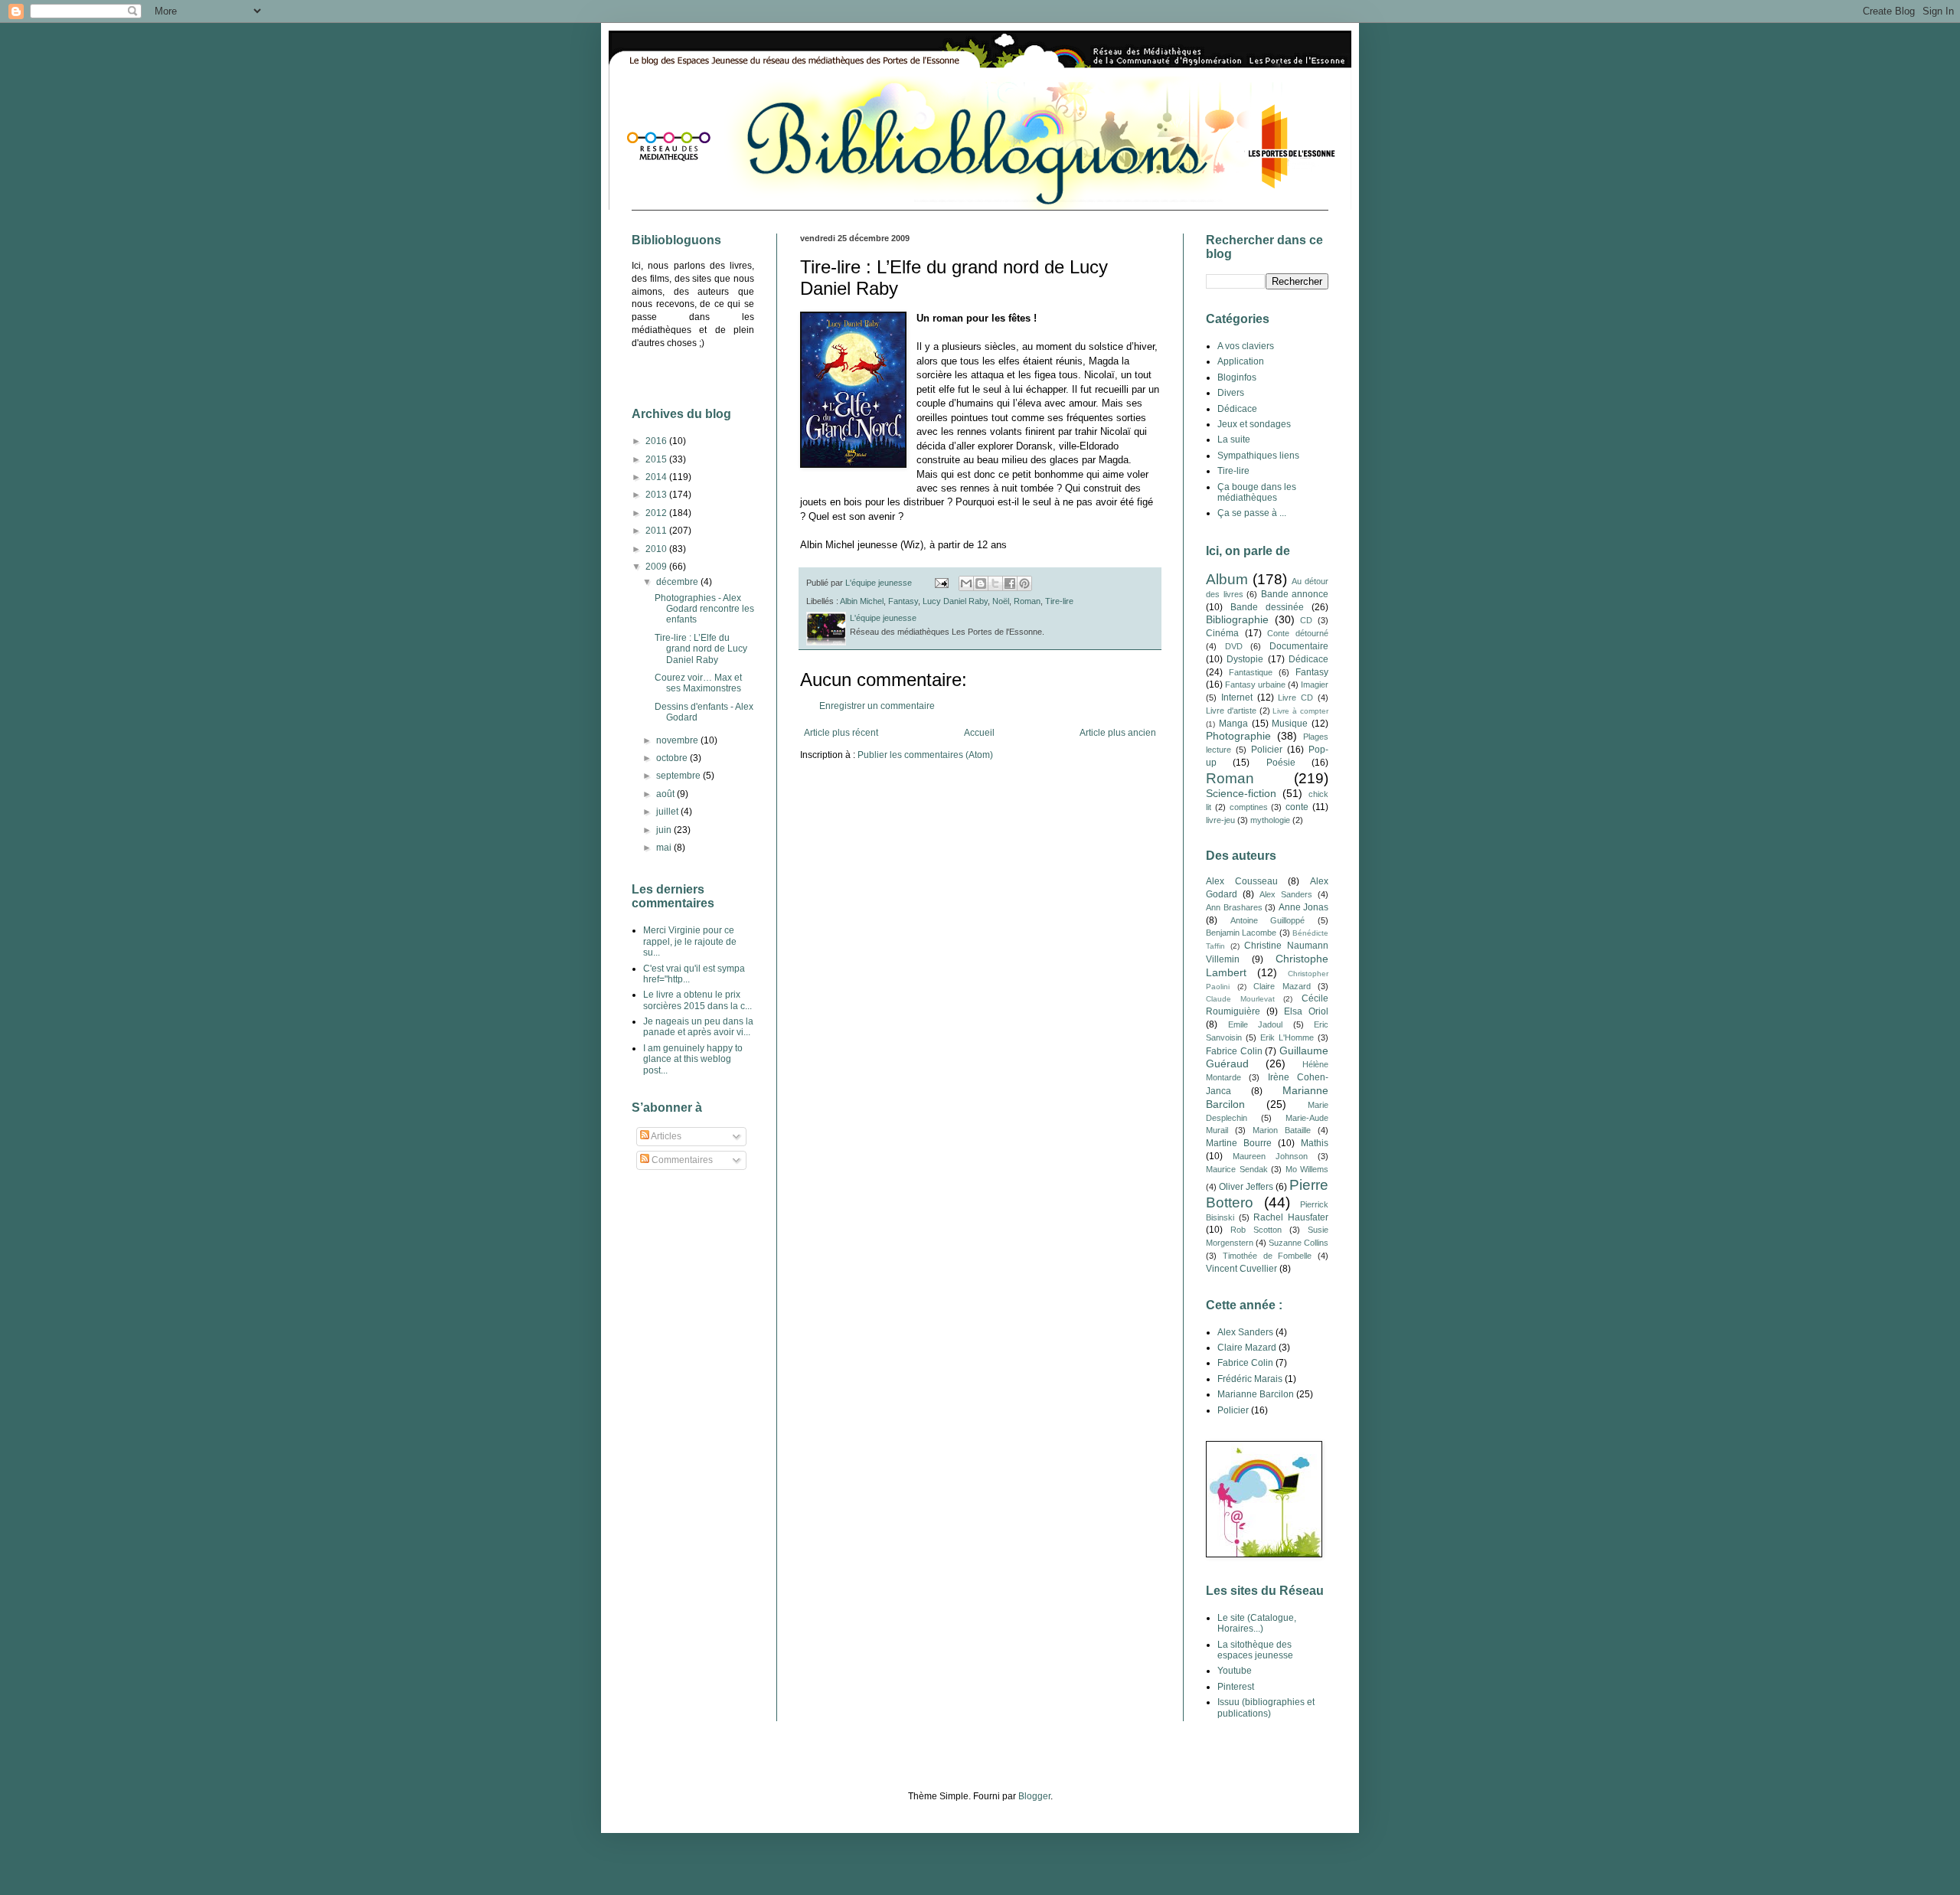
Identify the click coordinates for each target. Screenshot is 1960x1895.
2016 (657, 441)
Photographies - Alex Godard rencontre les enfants (704, 609)
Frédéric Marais (1250, 1379)
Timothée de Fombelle (1267, 1256)
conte (1297, 807)
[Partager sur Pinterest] (1024, 583)
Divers (1231, 393)
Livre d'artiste (1231, 711)
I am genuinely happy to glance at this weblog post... (693, 1059)
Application (1241, 361)
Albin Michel (862, 601)
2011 (657, 531)
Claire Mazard (1282, 986)
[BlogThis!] (981, 583)
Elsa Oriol (1306, 1011)
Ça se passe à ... (1252, 513)
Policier (1267, 750)
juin (665, 830)
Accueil (979, 733)
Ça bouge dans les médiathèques (1257, 492)
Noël (1001, 601)
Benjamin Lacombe (1241, 933)
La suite (1234, 439)
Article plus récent (841, 733)
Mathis (1315, 1143)
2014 (657, 477)
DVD (1234, 646)
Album (1227, 579)
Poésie (1281, 763)
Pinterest (1236, 1687)
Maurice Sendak (1237, 1169)
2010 (657, 549)
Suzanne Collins (1298, 1243)
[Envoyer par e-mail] (966, 583)
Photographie (1238, 736)
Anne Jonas (1304, 907)
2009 (657, 567)
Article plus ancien (1118, 733)
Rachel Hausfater (1291, 1217)
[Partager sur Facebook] (1010, 583)
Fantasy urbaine (1255, 684)
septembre (679, 776)
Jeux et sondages (1254, 424)
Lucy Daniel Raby (955, 601)
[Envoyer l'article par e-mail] (941, 583)
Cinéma (1222, 633)
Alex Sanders (1286, 894)
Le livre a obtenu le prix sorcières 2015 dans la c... (697, 1000)
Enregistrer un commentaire (877, 706)
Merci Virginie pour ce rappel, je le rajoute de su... (690, 941)
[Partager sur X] (995, 583)
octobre (673, 758)
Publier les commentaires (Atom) (925, 755)
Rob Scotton (1256, 1230)
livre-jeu (1220, 820)
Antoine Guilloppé (1268, 920)
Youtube (1235, 1671)
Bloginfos (1237, 377)
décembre (678, 582)
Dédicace (1237, 409)
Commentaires (681, 1160)
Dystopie (1245, 659)
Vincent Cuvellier (1241, 1269)
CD (1306, 620)
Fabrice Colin (1234, 1051)
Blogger (1034, 1796)
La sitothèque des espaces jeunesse (1255, 1650)
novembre (678, 740)
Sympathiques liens (1258, 456)
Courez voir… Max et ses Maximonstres (698, 683)
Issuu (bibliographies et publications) (1266, 1707)
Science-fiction (1241, 793)
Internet (1237, 698)
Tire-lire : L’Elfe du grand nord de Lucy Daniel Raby (701, 649)
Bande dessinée (1267, 607)
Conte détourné (1298, 633)
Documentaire (1299, 646)
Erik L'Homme (1287, 1037)
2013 (657, 495)
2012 (657, 513)
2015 (657, 459)
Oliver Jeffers (1246, 1187)
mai (665, 848)
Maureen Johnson (1270, 1156)
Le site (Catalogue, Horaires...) (1257, 1623)
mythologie (1270, 820)
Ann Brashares (1234, 907)
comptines (1249, 807)
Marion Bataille (1282, 1130)
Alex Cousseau (1242, 881)
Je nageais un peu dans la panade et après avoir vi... (698, 1027)
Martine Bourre (1239, 1143)
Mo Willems (1307, 1169)
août (666, 794)
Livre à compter (1300, 711)
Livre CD (1295, 698)
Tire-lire (1059, 601)
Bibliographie (1237, 619)
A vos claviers (1246, 346)
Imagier (1315, 684)
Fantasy (903, 601)
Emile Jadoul (1256, 1024)
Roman (1027, 601)
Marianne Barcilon (1256, 1394)
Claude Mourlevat (1240, 999)
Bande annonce (1295, 594)
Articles (665, 1136)
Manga (1233, 724)
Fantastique (1251, 672)
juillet (668, 812)
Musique (1290, 724)
